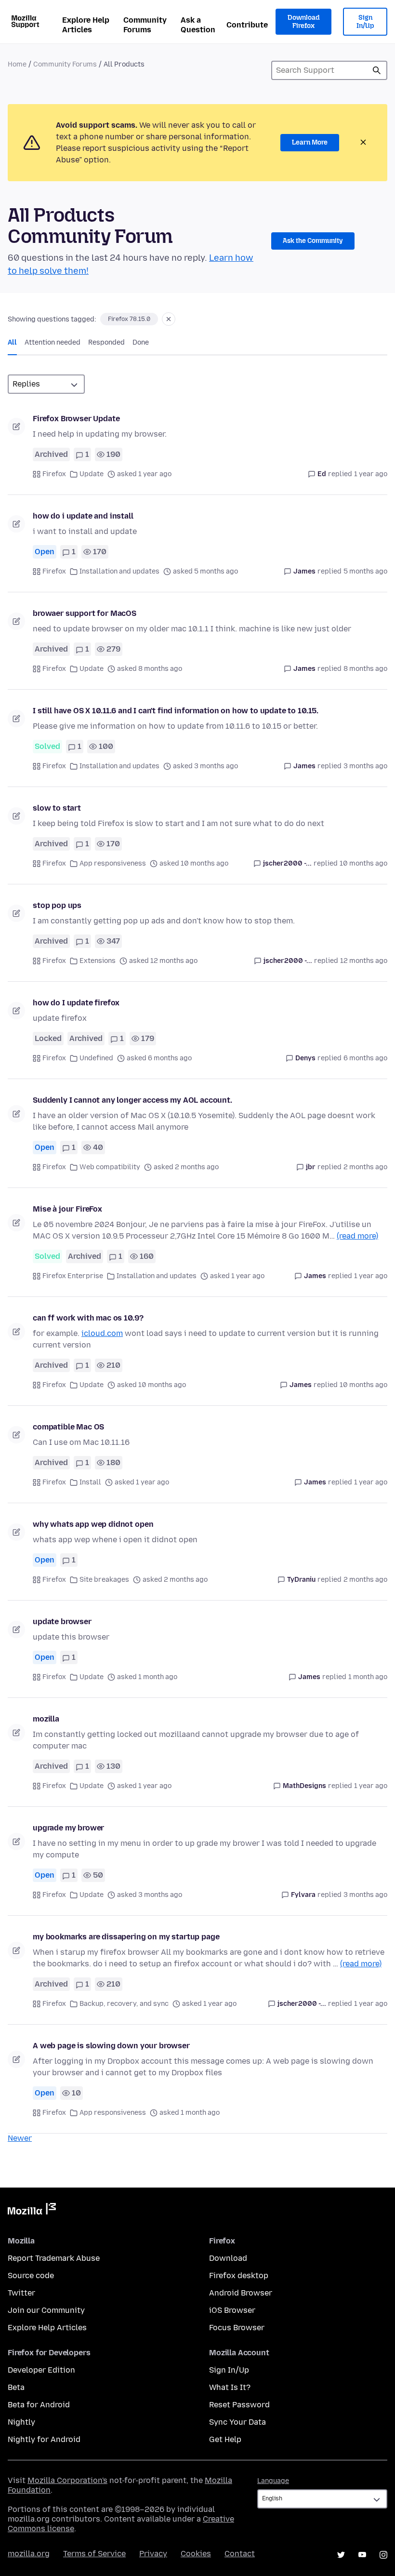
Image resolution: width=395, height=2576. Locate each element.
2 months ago (365, 1167)
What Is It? (230, 2387)
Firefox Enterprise (73, 1276)
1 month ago (368, 1677)
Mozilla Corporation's (67, 2480)
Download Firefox (303, 22)
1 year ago (371, 474)
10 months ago (363, 863)
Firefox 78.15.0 (129, 319)
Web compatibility (110, 1167)
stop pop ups (57, 905)
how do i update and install (83, 516)
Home (17, 64)
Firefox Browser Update (76, 419)
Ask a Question (198, 25)
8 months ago (365, 669)
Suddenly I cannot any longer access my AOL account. (132, 1100)
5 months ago (365, 571)
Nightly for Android (44, 2439)
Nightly (21, 2422)
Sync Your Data (237, 2422)
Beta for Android (39, 2405)
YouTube (362, 2555)
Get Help (225, 2439)
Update (92, 474)
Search (377, 70)
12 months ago (364, 961)
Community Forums (145, 25)
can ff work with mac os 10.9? (88, 1318)
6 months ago (365, 1058)
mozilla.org (29, 2554)
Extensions (98, 961)
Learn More (310, 142)
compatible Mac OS (68, 1427)
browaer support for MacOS (85, 613)
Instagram (383, 2555)
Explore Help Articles (86, 25)
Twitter (21, 2293)
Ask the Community (313, 241)
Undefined (96, 1058)
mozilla (46, 1719)
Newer (20, 2138)
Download (228, 2258)
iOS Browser (232, 2310)
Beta (16, 2387)
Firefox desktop (239, 2276)
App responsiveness (113, 863)
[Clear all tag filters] (169, 319)
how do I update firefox (76, 1003)
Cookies (196, 2554)
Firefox (54, 474)
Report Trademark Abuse (54, 2258)
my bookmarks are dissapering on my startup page (126, 1937)
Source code (31, 2276)
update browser (62, 1622)
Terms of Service (94, 2554)
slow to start (57, 808)
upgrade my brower (68, 1828)
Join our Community (46, 2310)
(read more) (357, 1236)
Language (273, 2481)
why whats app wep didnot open (93, 1524)
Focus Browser (237, 2328)
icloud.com (102, 1333)
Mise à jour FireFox (67, 1209)
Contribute (247, 25)
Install (90, 1482)
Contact (240, 2554)
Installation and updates (119, 571)
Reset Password (239, 2405)
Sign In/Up (365, 22)
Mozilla (32, 2211)
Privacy (153, 2554)
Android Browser (241, 2293)
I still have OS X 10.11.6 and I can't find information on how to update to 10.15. (176, 711)
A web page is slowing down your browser (111, 2046)
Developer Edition (41, 2370)
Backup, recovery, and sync (124, 2004)
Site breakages (104, 1580)
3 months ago (365, 766)
